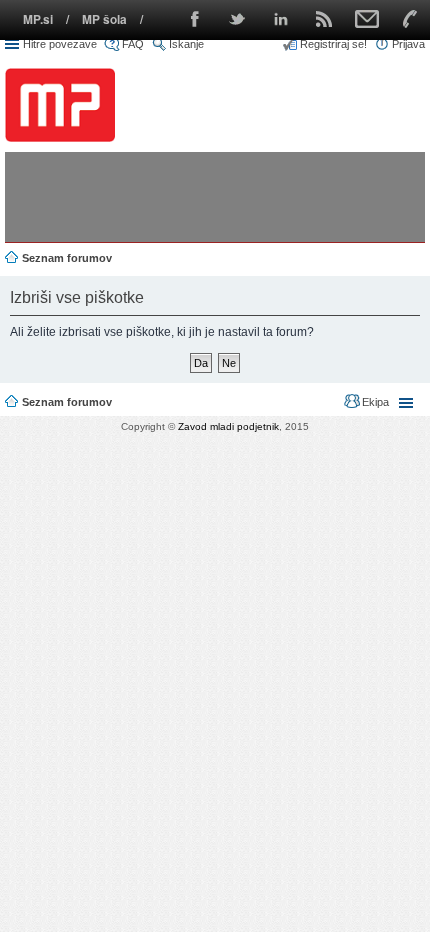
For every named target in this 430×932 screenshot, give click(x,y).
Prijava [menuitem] (408, 44)
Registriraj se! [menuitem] (333, 44)
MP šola (104, 19)
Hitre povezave (60, 44)
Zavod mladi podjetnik (228, 426)
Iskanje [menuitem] (186, 44)
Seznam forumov (67, 402)
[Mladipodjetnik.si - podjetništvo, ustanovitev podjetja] (60, 104)
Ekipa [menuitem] (375, 402)
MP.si (38, 19)
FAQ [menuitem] (133, 44)
